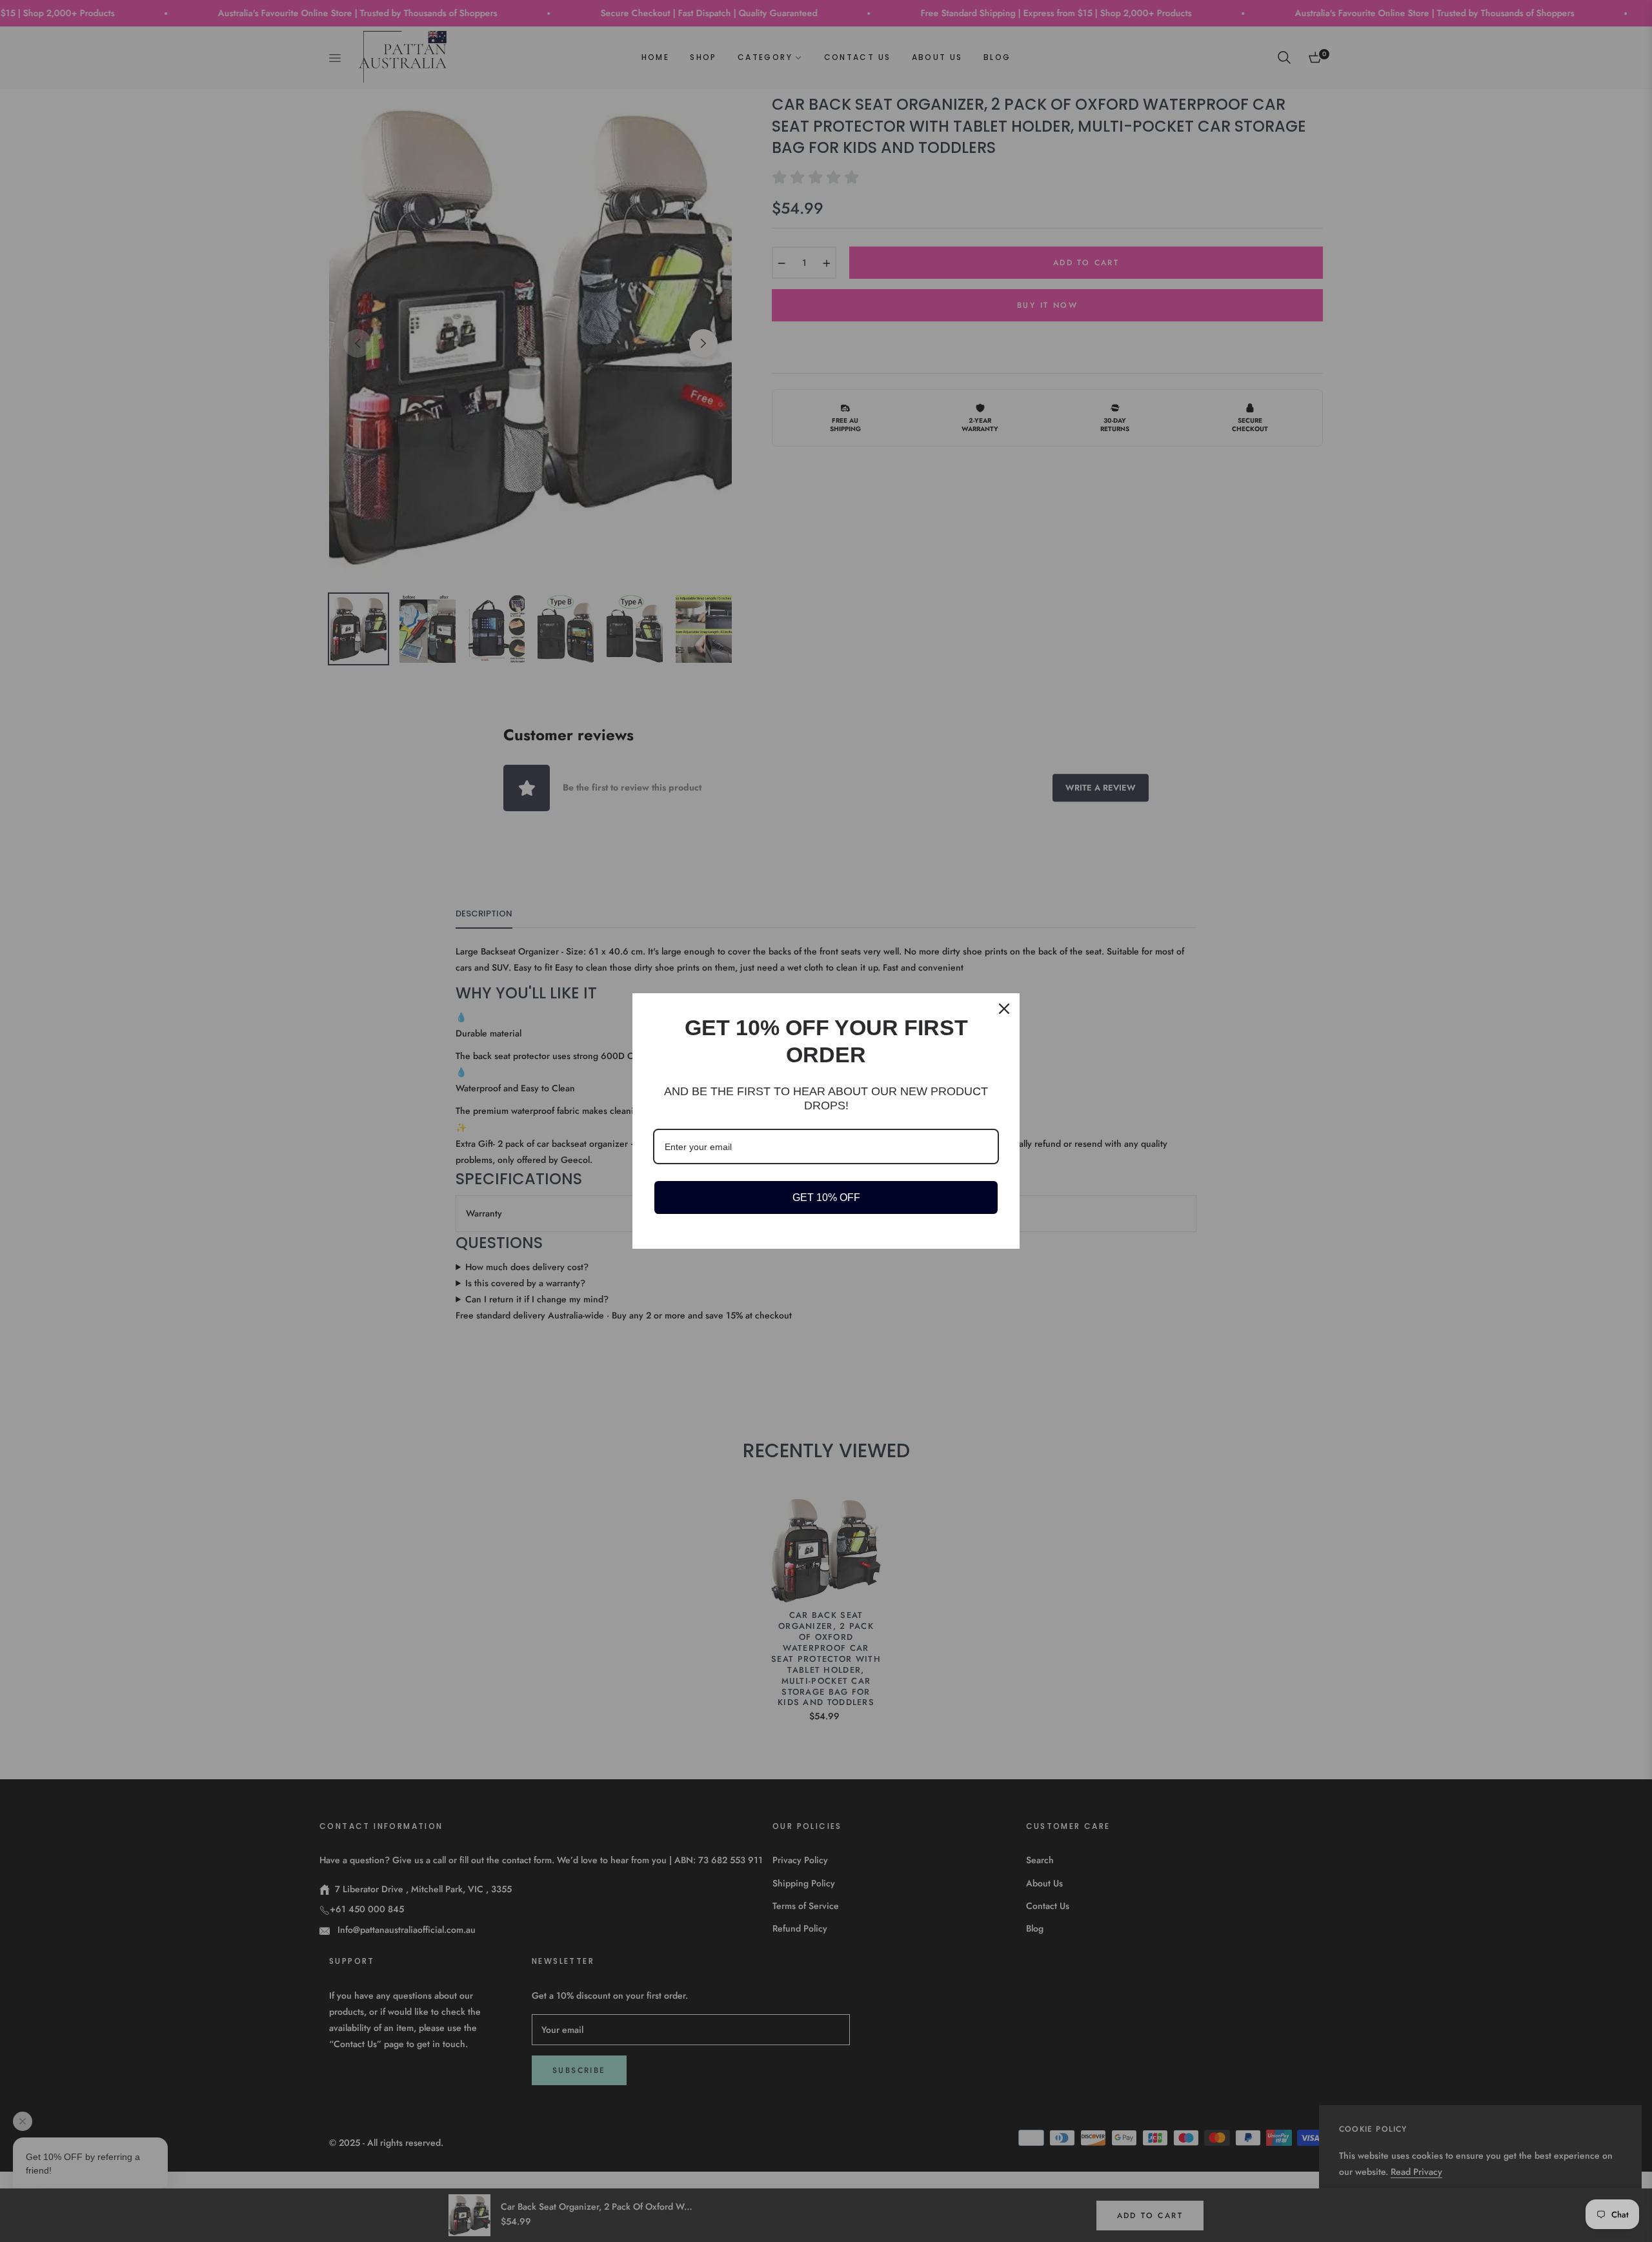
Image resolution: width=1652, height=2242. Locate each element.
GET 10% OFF (826, 1197)
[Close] (1004, 1009)
